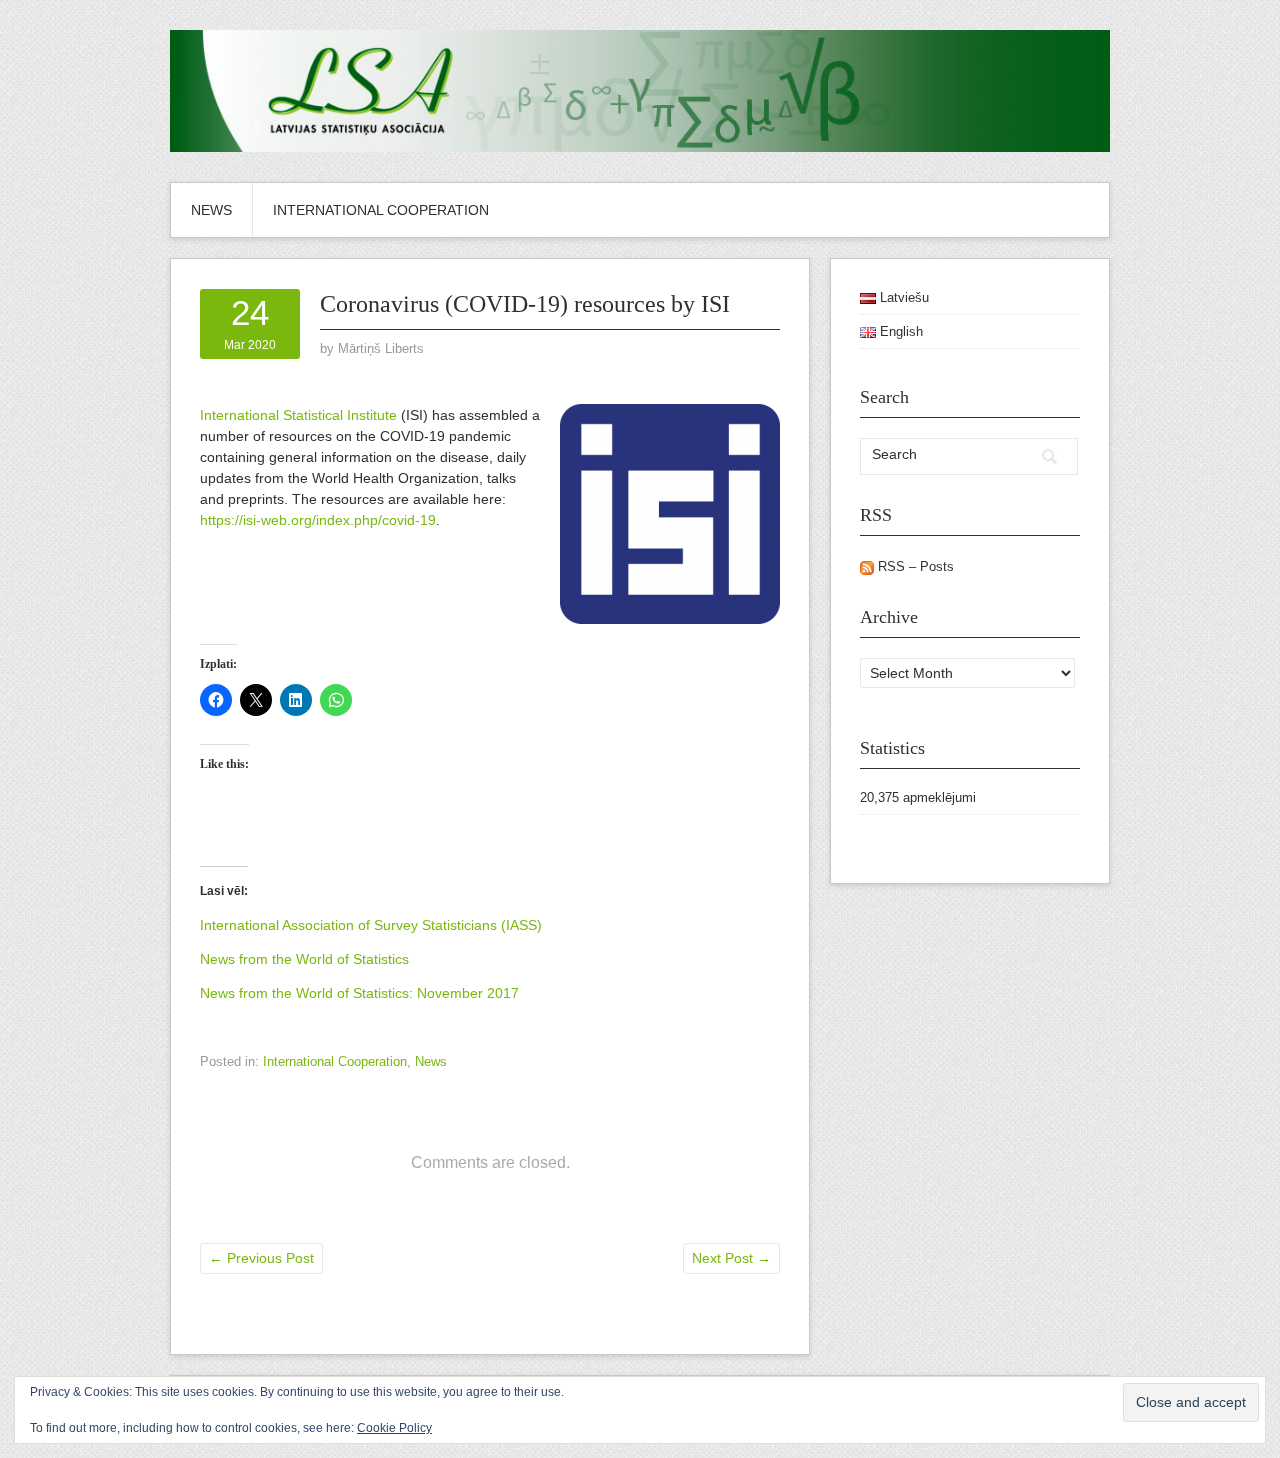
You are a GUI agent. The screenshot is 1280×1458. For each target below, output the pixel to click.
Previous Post (261, 1258)
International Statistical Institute (298, 415)
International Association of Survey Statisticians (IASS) (371, 925)
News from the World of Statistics (304, 959)
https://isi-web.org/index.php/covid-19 (318, 520)
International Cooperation (381, 210)
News (211, 210)
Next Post (731, 1258)
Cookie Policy (394, 1428)
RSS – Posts (914, 566)
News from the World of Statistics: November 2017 (359, 993)
